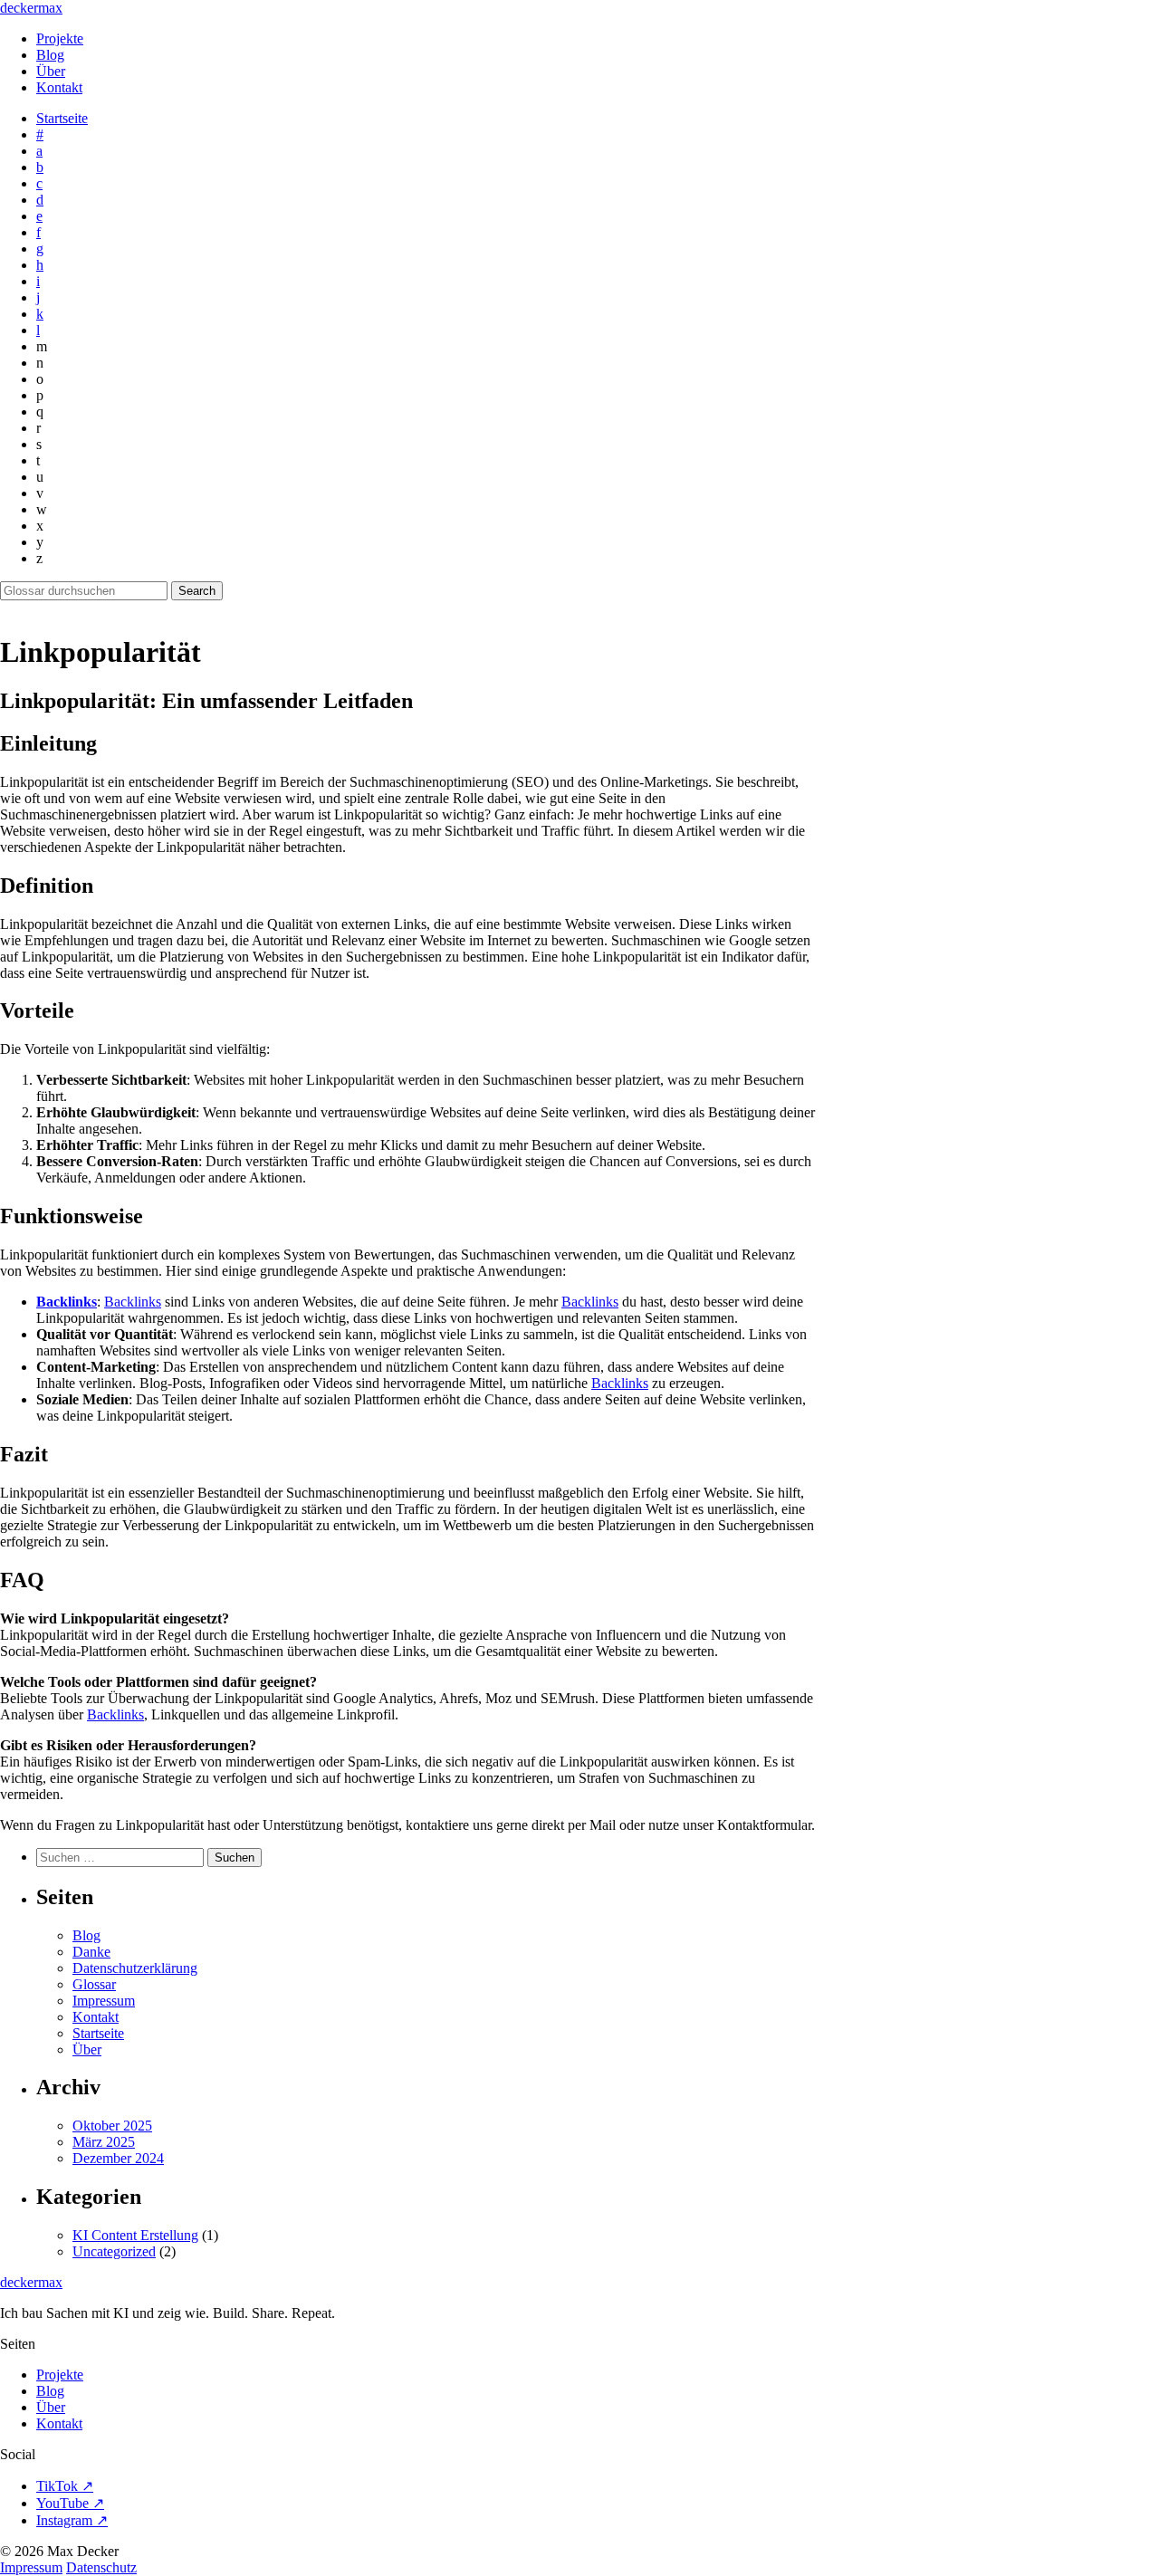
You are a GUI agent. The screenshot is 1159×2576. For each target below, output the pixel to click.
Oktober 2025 (112, 2126)
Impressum (104, 2001)
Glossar (94, 1984)
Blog (50, 55)
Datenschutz (101, 2567)
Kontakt (59, 87)
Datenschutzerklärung (135, 1968)
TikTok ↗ (65, 2486)
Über (51, 71)
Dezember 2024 (118, 2158)
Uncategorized (114, 2251)
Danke (91, 1952)
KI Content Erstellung (135, 2235)
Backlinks (67, 1302)
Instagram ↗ (72, 2520)
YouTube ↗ (70, 2503)
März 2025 (104, 2142)
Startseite (62, 118)
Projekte (60, 38)
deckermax (31, 8)
